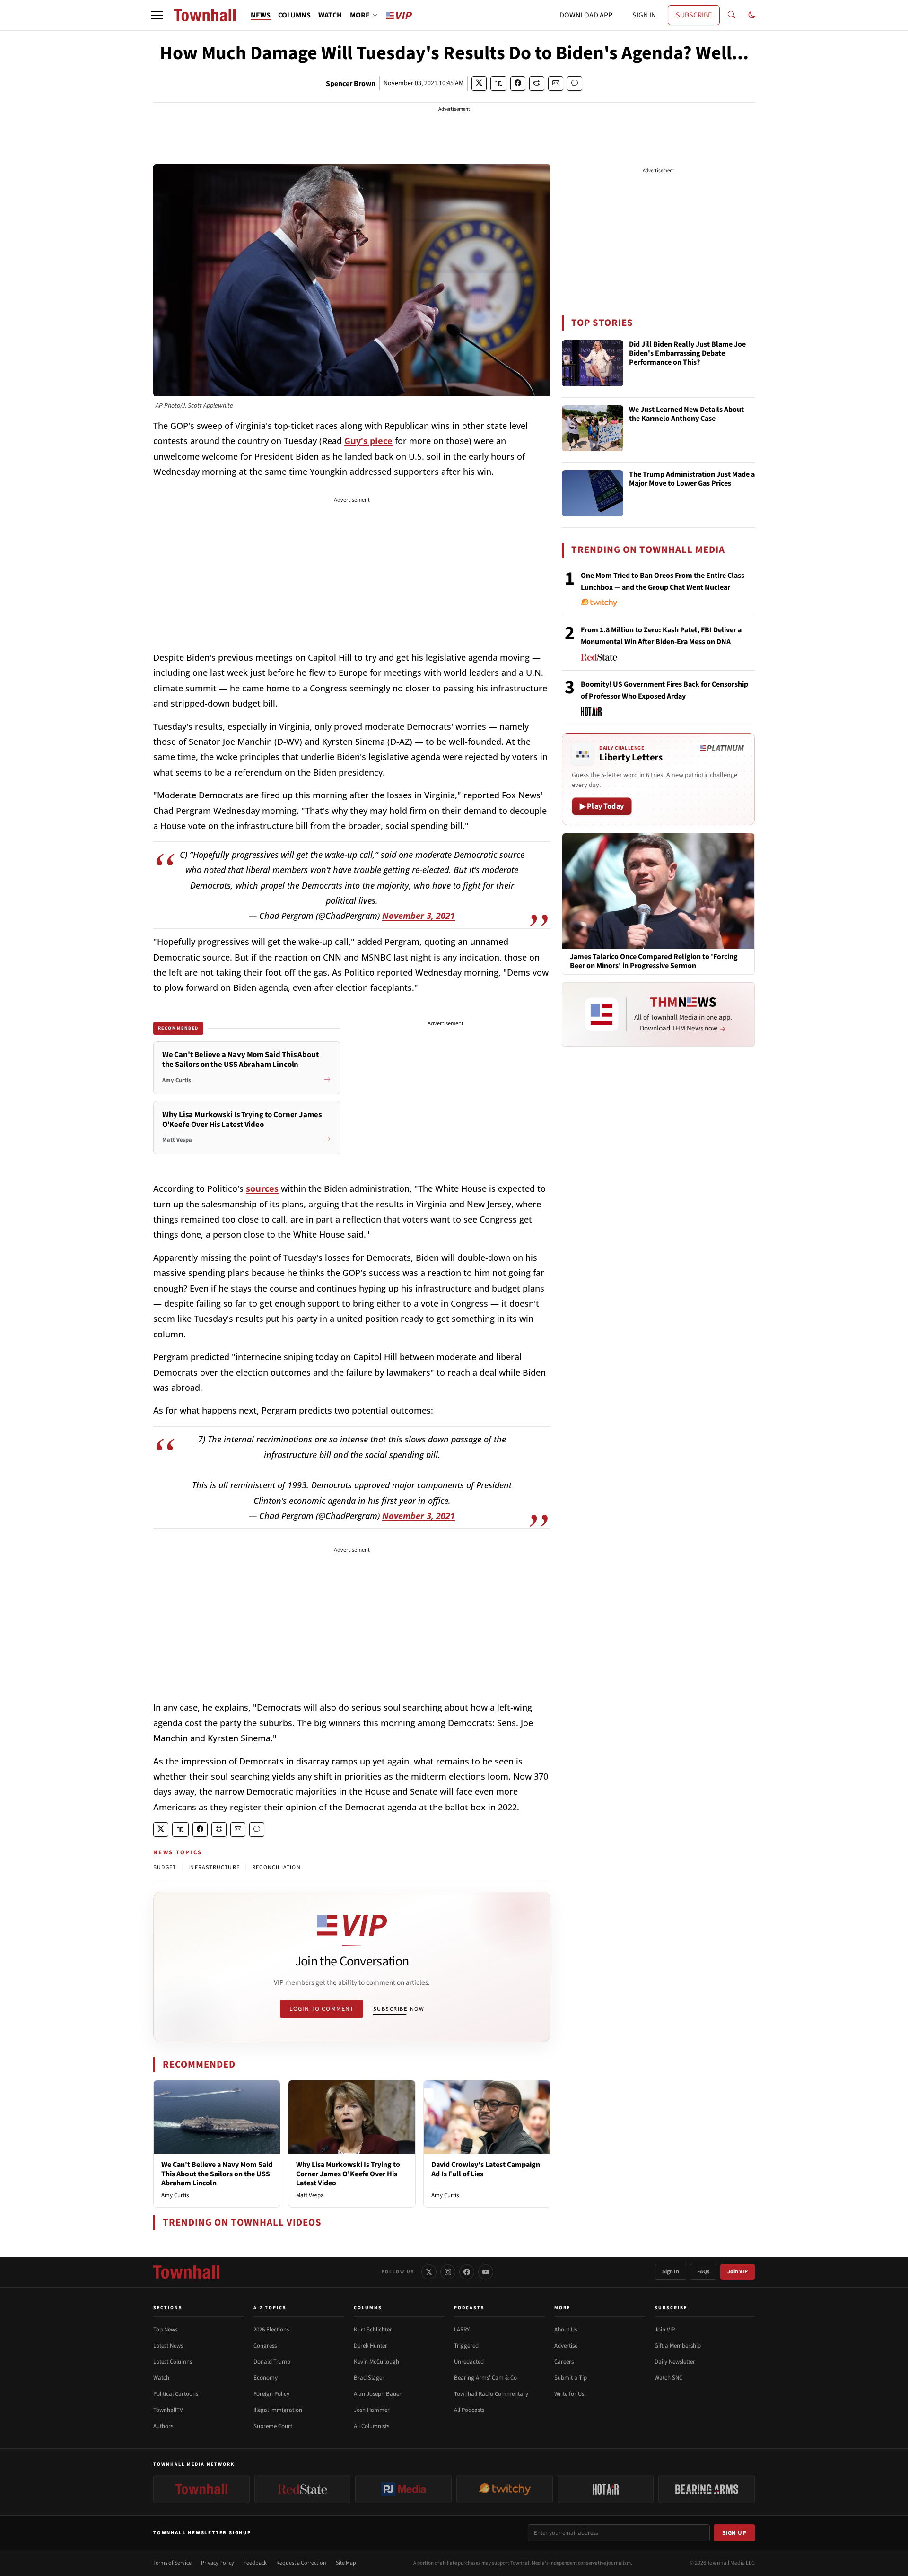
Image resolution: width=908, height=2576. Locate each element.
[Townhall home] (186, 2272)
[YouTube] (486, 2272)
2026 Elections (271, 2330)
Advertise (566, 2346)
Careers (564, 2362)
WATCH (330, 15)
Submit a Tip (571, 2378)
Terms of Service (172, 2563)
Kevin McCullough (376, 2362)
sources (262, 1188)
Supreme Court (273, 2426)
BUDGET (165, 1867)
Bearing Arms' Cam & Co (485, 2378)
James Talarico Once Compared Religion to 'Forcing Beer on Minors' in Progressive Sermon (654, 961)
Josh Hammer (372, 2410)
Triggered (466, 2346)
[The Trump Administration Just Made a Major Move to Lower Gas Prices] (593, 493)
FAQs (703, 2272)
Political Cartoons (176, 2394)
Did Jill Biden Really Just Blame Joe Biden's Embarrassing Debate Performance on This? (687, 354)
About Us (566, 2330)
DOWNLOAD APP (586, 15)
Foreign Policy (271, 2394)
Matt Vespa (310, 2195)
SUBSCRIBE (694, 15)
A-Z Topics (270, 2308)
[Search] (732, 15)
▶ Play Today (602, 806)
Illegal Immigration (278, 2410)
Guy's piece (368, 441)
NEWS (261, 15)
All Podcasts (469, 2410)
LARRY (462, 2330)
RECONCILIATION (276, 1867)
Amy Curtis (175, 2195)
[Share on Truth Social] (499, 83)
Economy (266, 2378)
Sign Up (734, 2533)
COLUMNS (294, 15)
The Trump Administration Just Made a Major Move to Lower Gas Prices (692, 479)
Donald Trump (272, 2362)
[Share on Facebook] (518, 83)
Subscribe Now (399, 2009)
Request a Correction (301, 2563)
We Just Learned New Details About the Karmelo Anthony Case (686, 415)
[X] (429, 2272)
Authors (163, 2426)
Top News (165, 2330)
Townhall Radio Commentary (491, 2394)
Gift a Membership (678, 2346)
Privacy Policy (218, 2563)
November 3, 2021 (419, 916)
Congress (265, 2346)
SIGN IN (644, 15)
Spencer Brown (351, 84)
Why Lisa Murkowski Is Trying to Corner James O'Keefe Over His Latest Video (348, 2174)
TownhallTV (168, 2410)
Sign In (671, 2272)
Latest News (168, 2346)
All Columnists (371, 2426)
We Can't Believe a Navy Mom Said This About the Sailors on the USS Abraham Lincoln (217, 2174)
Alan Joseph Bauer (378, 2394)
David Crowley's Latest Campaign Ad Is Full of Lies (486, 2169)
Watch (161, 2378)
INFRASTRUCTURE (214, 1867)
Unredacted (469, 2362)
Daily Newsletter (675, 2362)
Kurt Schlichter (373, 2330)
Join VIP (738, 2272)
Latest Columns (173, 2362)
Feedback (255, 2563)
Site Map (346, 2563)
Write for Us (569, 2394)
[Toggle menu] (157, 15)
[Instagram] (448, 2272)
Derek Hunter (371, 2346)
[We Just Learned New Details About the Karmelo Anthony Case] (593, 428)
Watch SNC (668, 2378)
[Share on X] (479, 83)
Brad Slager (369, 2378)
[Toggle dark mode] (752, 15)
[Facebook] (467, 2272)
